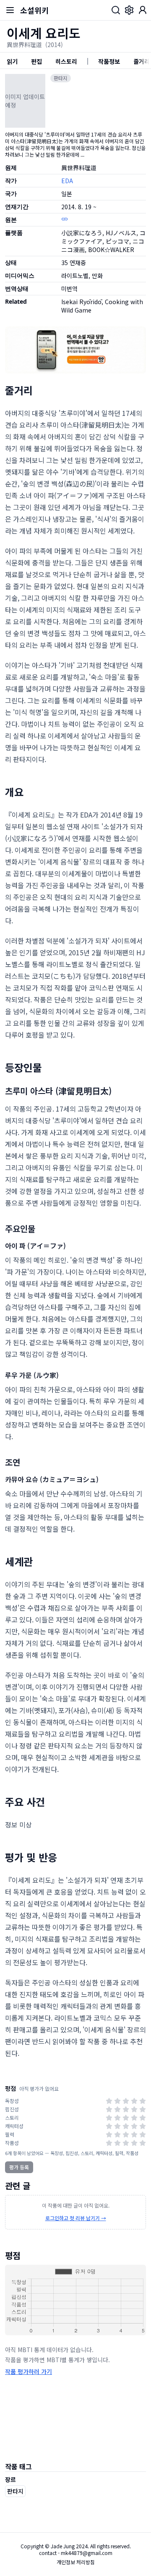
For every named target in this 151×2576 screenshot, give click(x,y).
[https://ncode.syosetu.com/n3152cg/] (65, 219)
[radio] (109, 2101)
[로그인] (143, 10)
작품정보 (109, 61)
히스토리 (66, 61)
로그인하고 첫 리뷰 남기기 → (76, 2218)
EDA (67, 181)
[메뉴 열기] (10, 10)
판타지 (61, 78)
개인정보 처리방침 (76, 2562)
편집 (36, 61)
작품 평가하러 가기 (29, 2371)
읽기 (12, 61)
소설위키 (34, 10)
